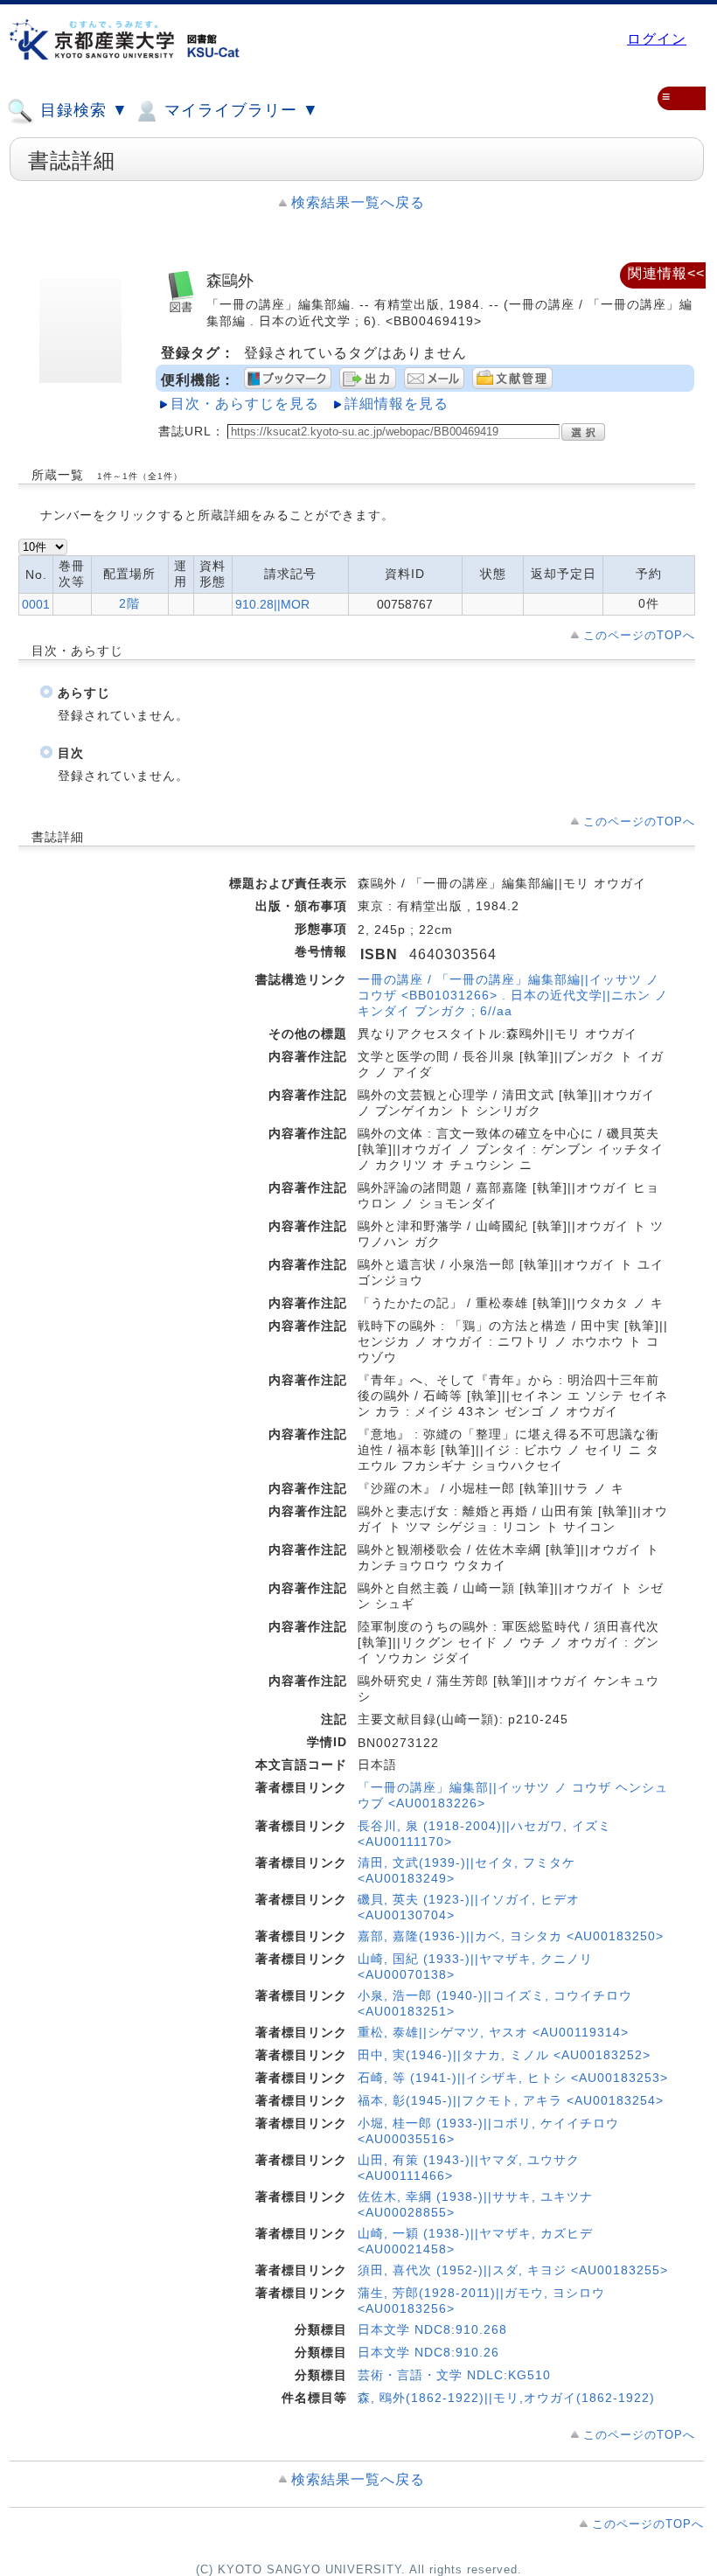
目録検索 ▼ (82, 110)
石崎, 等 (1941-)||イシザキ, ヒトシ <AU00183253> (513, 2078)
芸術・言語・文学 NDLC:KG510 (454, 2375)
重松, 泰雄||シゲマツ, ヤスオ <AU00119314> (493, 2032)
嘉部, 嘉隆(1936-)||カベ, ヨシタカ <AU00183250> (511, 1936)
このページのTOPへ (639, 635)
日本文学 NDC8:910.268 (432, 2329)
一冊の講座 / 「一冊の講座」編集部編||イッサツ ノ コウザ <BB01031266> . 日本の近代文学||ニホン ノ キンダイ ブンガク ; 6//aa (513, 995)
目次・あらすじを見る (245, 404)
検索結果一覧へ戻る (358, 202)
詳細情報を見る (397, 404)
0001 (36, 604)
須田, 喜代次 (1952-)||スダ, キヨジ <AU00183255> (513, 2270)
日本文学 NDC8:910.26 (428, 2352)
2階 (129, 603)
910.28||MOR (272, 604)
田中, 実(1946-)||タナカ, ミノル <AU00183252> (504, 2055)
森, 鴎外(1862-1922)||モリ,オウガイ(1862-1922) (506, 2398)
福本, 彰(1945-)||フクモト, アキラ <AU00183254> (511, 2100)
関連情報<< (666, 273)
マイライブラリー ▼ (239, 110)
